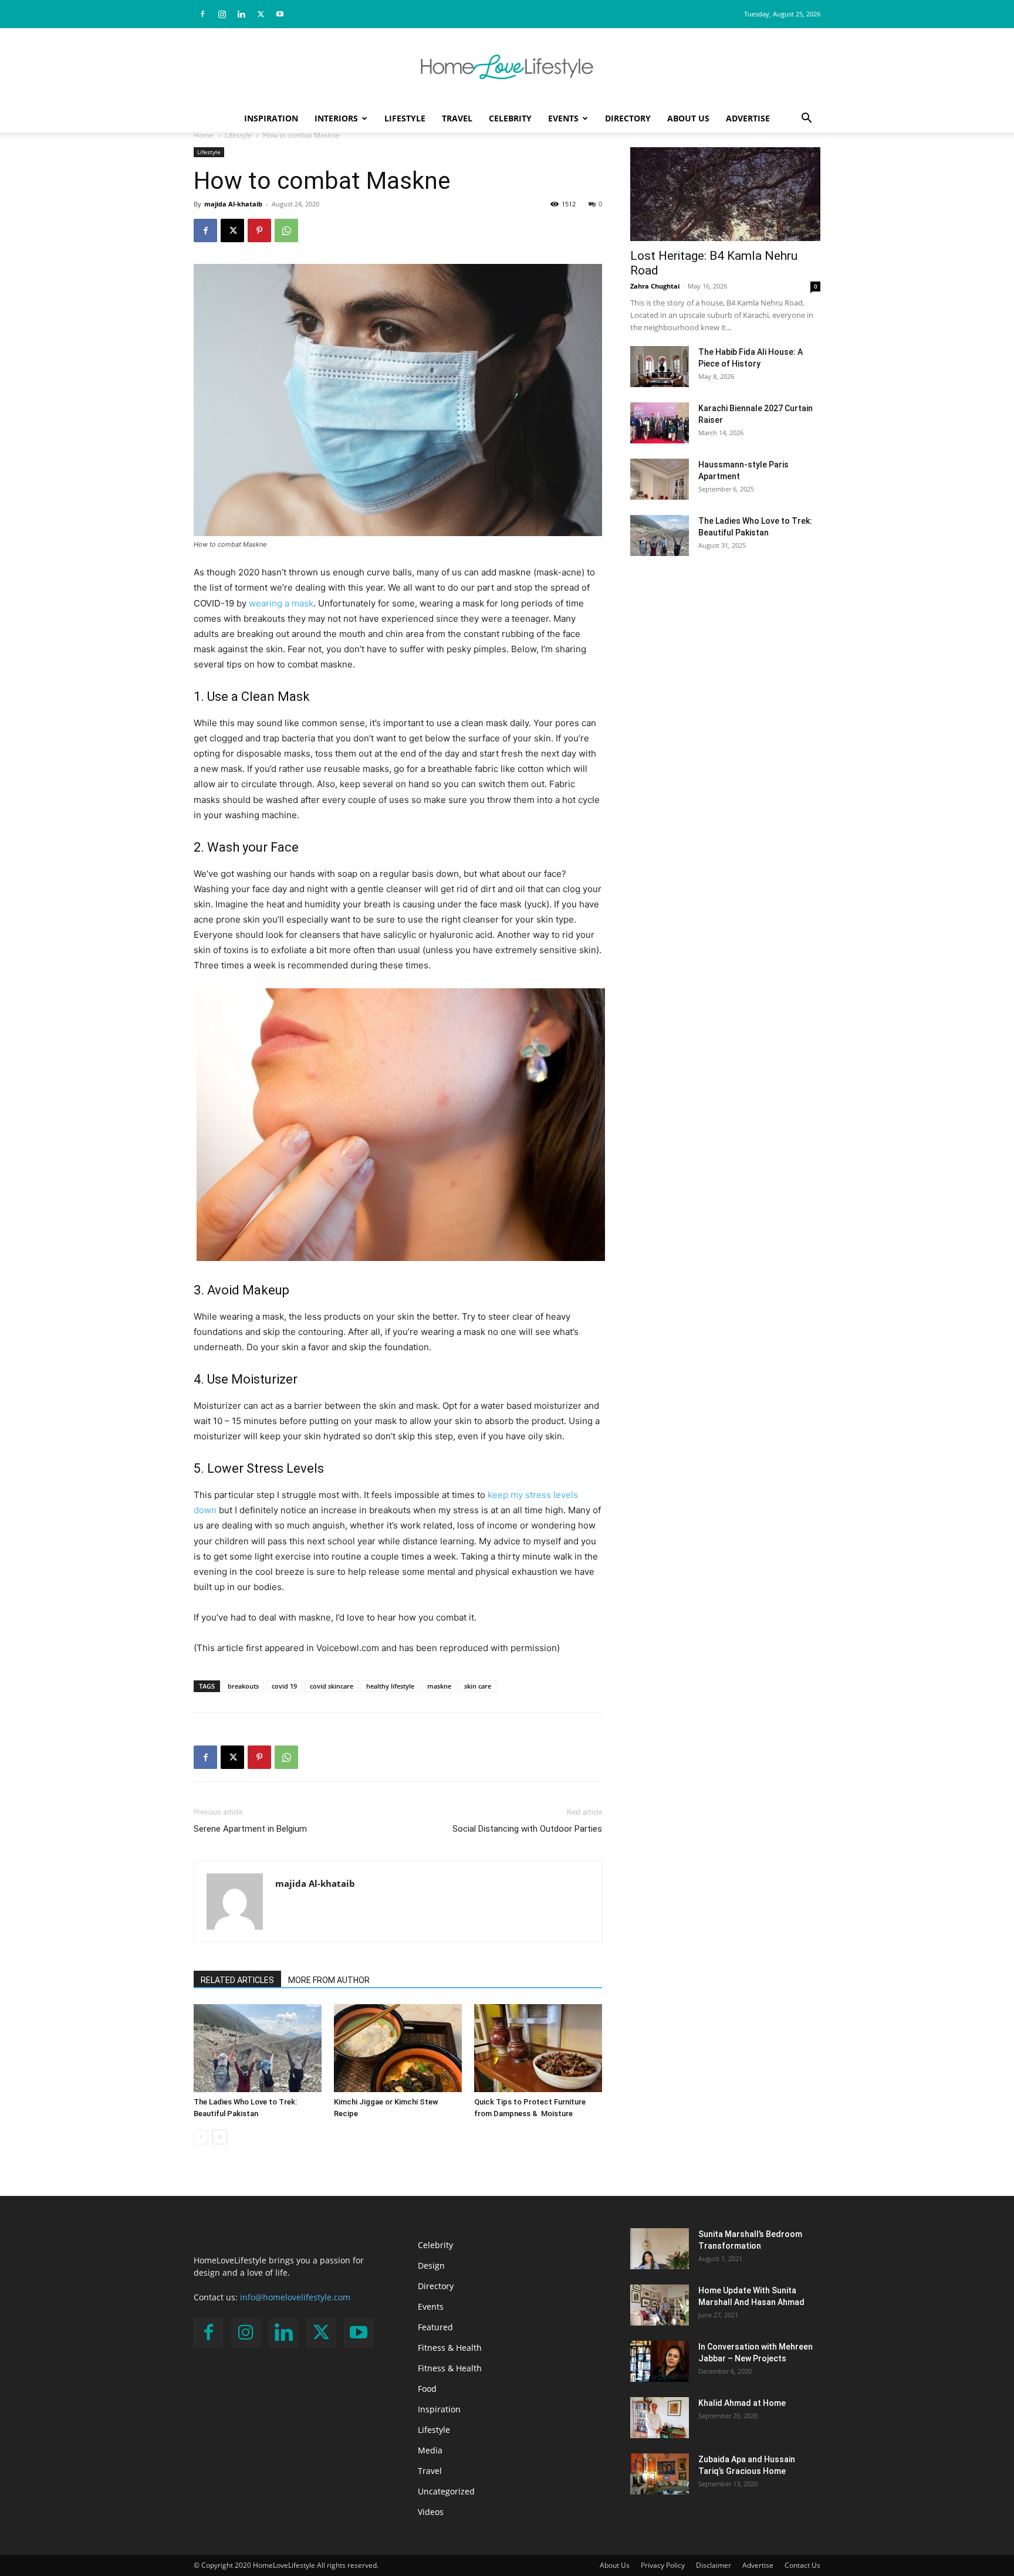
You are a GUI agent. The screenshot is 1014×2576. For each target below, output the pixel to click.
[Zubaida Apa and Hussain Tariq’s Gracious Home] (660, 2474)
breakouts (243, 1686)
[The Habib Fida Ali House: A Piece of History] (660, 367)
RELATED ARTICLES (237, 1980)
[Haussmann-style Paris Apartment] (660, 479)
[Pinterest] (259, 231)
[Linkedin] (241, 14)
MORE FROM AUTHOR (329, 1980)
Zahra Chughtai (655, 286)
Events (563, 118)
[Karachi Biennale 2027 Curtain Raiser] (660, 423)
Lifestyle (405, 118)
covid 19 (284, 1686)
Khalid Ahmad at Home (742, 2403)
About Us (688, 118)
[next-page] (220, 2137)
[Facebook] (202, 14)
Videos (431, 2512)
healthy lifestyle (390, 1686)
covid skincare (332, 1686)
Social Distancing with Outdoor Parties (527, 1829)
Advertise (748, 118)
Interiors (336, 118)
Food (427, 2389)
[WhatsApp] (286, 231)
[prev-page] (201, 2137)
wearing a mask (281, 603)
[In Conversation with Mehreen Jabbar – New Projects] (660, 2361)
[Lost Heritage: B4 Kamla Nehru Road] (725, 194)
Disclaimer (714, 2565)
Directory (628, 118)
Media (430, 2450)
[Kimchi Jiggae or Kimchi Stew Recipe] (398, 2048)
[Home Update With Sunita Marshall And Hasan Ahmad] (660, 2305)
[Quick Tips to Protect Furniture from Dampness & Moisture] (538, 2048)
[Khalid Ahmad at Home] (660, 2418)
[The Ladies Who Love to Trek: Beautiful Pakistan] (258, 2048)
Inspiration (271, 118)
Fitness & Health (450, 2348)
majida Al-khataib (233, 204)
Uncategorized (446, 2491)
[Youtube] (280, 14)
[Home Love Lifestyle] (507, 67)
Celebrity (510, 118)
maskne (439, 1686)
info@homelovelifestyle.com (295, 2297)
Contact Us (802, 2565)
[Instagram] (222, 14)
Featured (435, 2327)
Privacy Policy (663, 2565)
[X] (261, 14)
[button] (806, 119)
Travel (457, 118)
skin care (478, 1686)
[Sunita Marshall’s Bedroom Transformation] (660, 2249)
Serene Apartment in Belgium (250, 1829)
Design (431, 2265)
